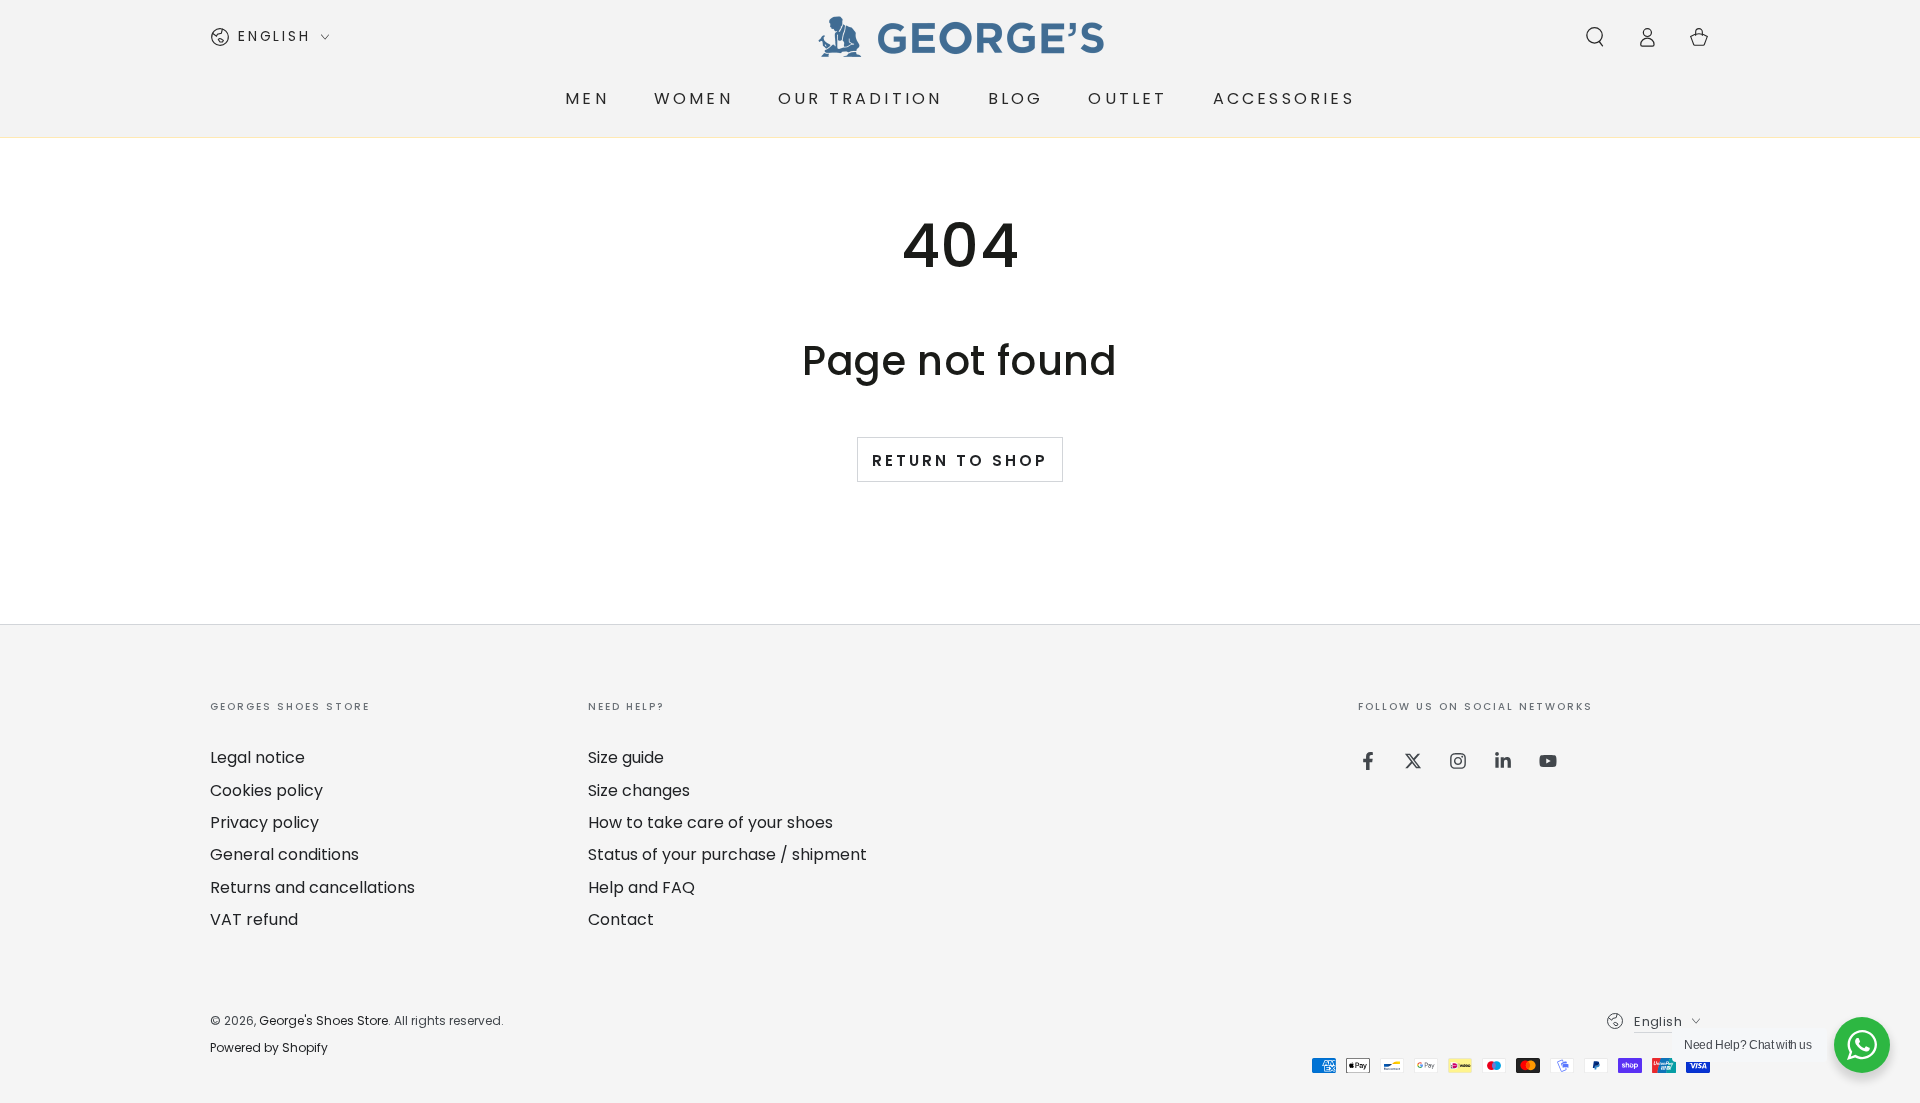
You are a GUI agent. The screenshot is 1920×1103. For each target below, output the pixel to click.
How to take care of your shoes (710, 822)
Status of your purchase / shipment (727, 854)
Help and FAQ (641, 887)
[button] (1595, 37)
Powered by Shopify (269, 1048)
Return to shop (960, 460)
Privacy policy (264, 822)
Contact (621, 919)
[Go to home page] (960, 37)
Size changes (639, 790)
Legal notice (257, 757)
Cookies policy (266, 790)
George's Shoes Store (323, 1020)
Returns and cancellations (312, 887)
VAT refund (254, 919)
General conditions (284, 854)
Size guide (626, 757)
